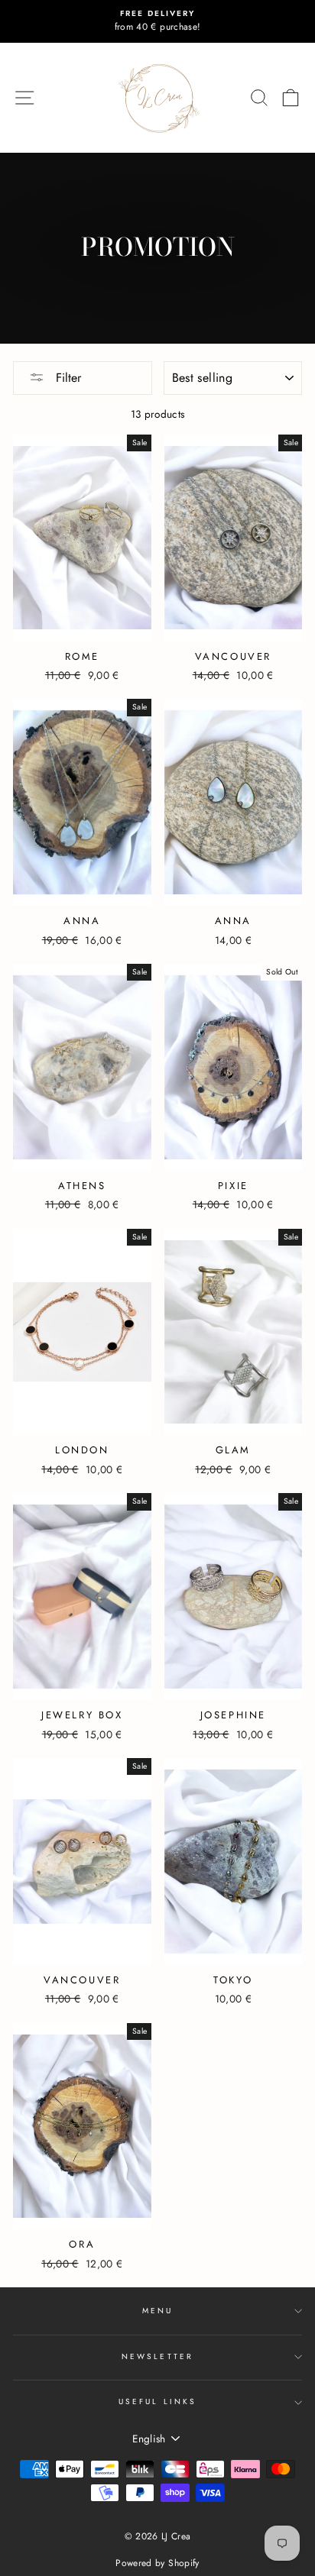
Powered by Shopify (157, 2563)
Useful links (157, 2401)
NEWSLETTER (157, 2356)
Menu (157, 2311)
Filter (67, 378)
